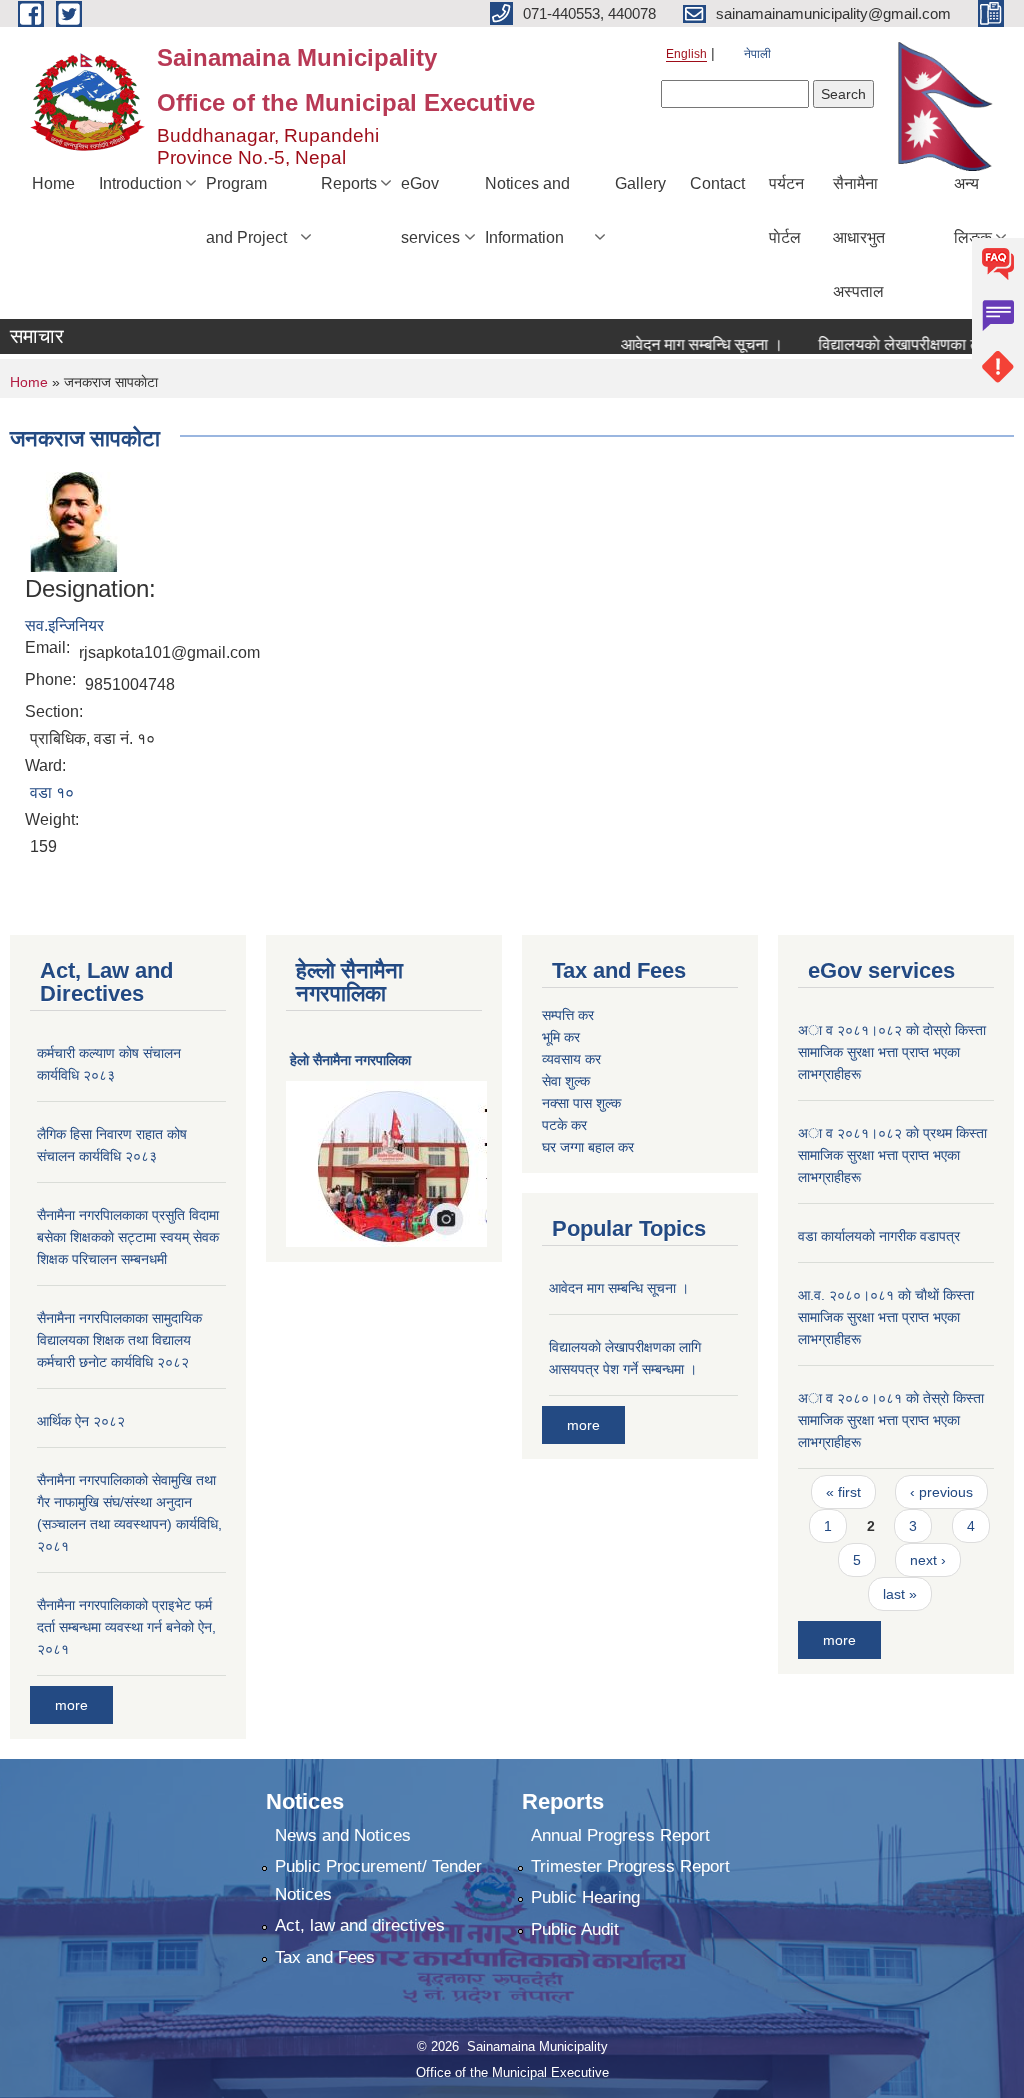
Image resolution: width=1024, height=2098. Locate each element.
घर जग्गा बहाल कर (588, 1147)
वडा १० (52, 792)
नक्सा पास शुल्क (581, 1103)
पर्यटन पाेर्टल (786, 210)
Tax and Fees (325, 1957)
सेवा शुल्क (566, 1081)
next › (928, 1560)
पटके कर (564, 1125)
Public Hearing (585, 1897)
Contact (717, 183)
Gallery (640, 183)
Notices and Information (527, 210)
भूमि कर (561, 1037)
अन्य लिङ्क (973, 210)
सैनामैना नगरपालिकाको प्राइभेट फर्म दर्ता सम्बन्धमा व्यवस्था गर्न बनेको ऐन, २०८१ (126, 1627)
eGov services (430, 210)
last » (900, 1594)
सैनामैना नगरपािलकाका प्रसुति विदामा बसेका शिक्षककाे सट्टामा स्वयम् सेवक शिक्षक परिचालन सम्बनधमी (128, 1237)
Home (53, 183)
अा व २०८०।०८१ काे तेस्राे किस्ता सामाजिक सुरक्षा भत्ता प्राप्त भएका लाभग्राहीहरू (891, 1420)
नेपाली (757, 54)
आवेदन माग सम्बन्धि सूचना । (680, 344)
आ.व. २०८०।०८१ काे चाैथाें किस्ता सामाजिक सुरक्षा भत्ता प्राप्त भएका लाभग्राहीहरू (886, 1317)
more (71, 1705)
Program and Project (246, 210)
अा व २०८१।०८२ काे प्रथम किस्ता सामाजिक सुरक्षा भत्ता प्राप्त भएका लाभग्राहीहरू (892, 1155)
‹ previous (941, 1492)
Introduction (140, 183)
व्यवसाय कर (571, 1059)
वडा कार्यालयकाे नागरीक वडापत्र (879, 1236)
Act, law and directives (360, 1925)
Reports (349, 183)
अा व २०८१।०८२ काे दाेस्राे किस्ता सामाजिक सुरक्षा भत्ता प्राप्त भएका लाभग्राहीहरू (892, 1052)
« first (843, 1492)
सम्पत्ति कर (568, 1015)
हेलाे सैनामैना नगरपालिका (350, 1060)
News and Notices (343, 1835)
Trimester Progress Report (630, 1866)
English (686, 54)
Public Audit (575, 1929)
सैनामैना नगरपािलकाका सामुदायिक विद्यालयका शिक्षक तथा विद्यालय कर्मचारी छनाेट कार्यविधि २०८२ (119, 1340)
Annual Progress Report (620, 1835)
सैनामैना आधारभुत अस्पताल (859, 237)
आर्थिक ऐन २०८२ (81, 1421)
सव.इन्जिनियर (64, 625)
